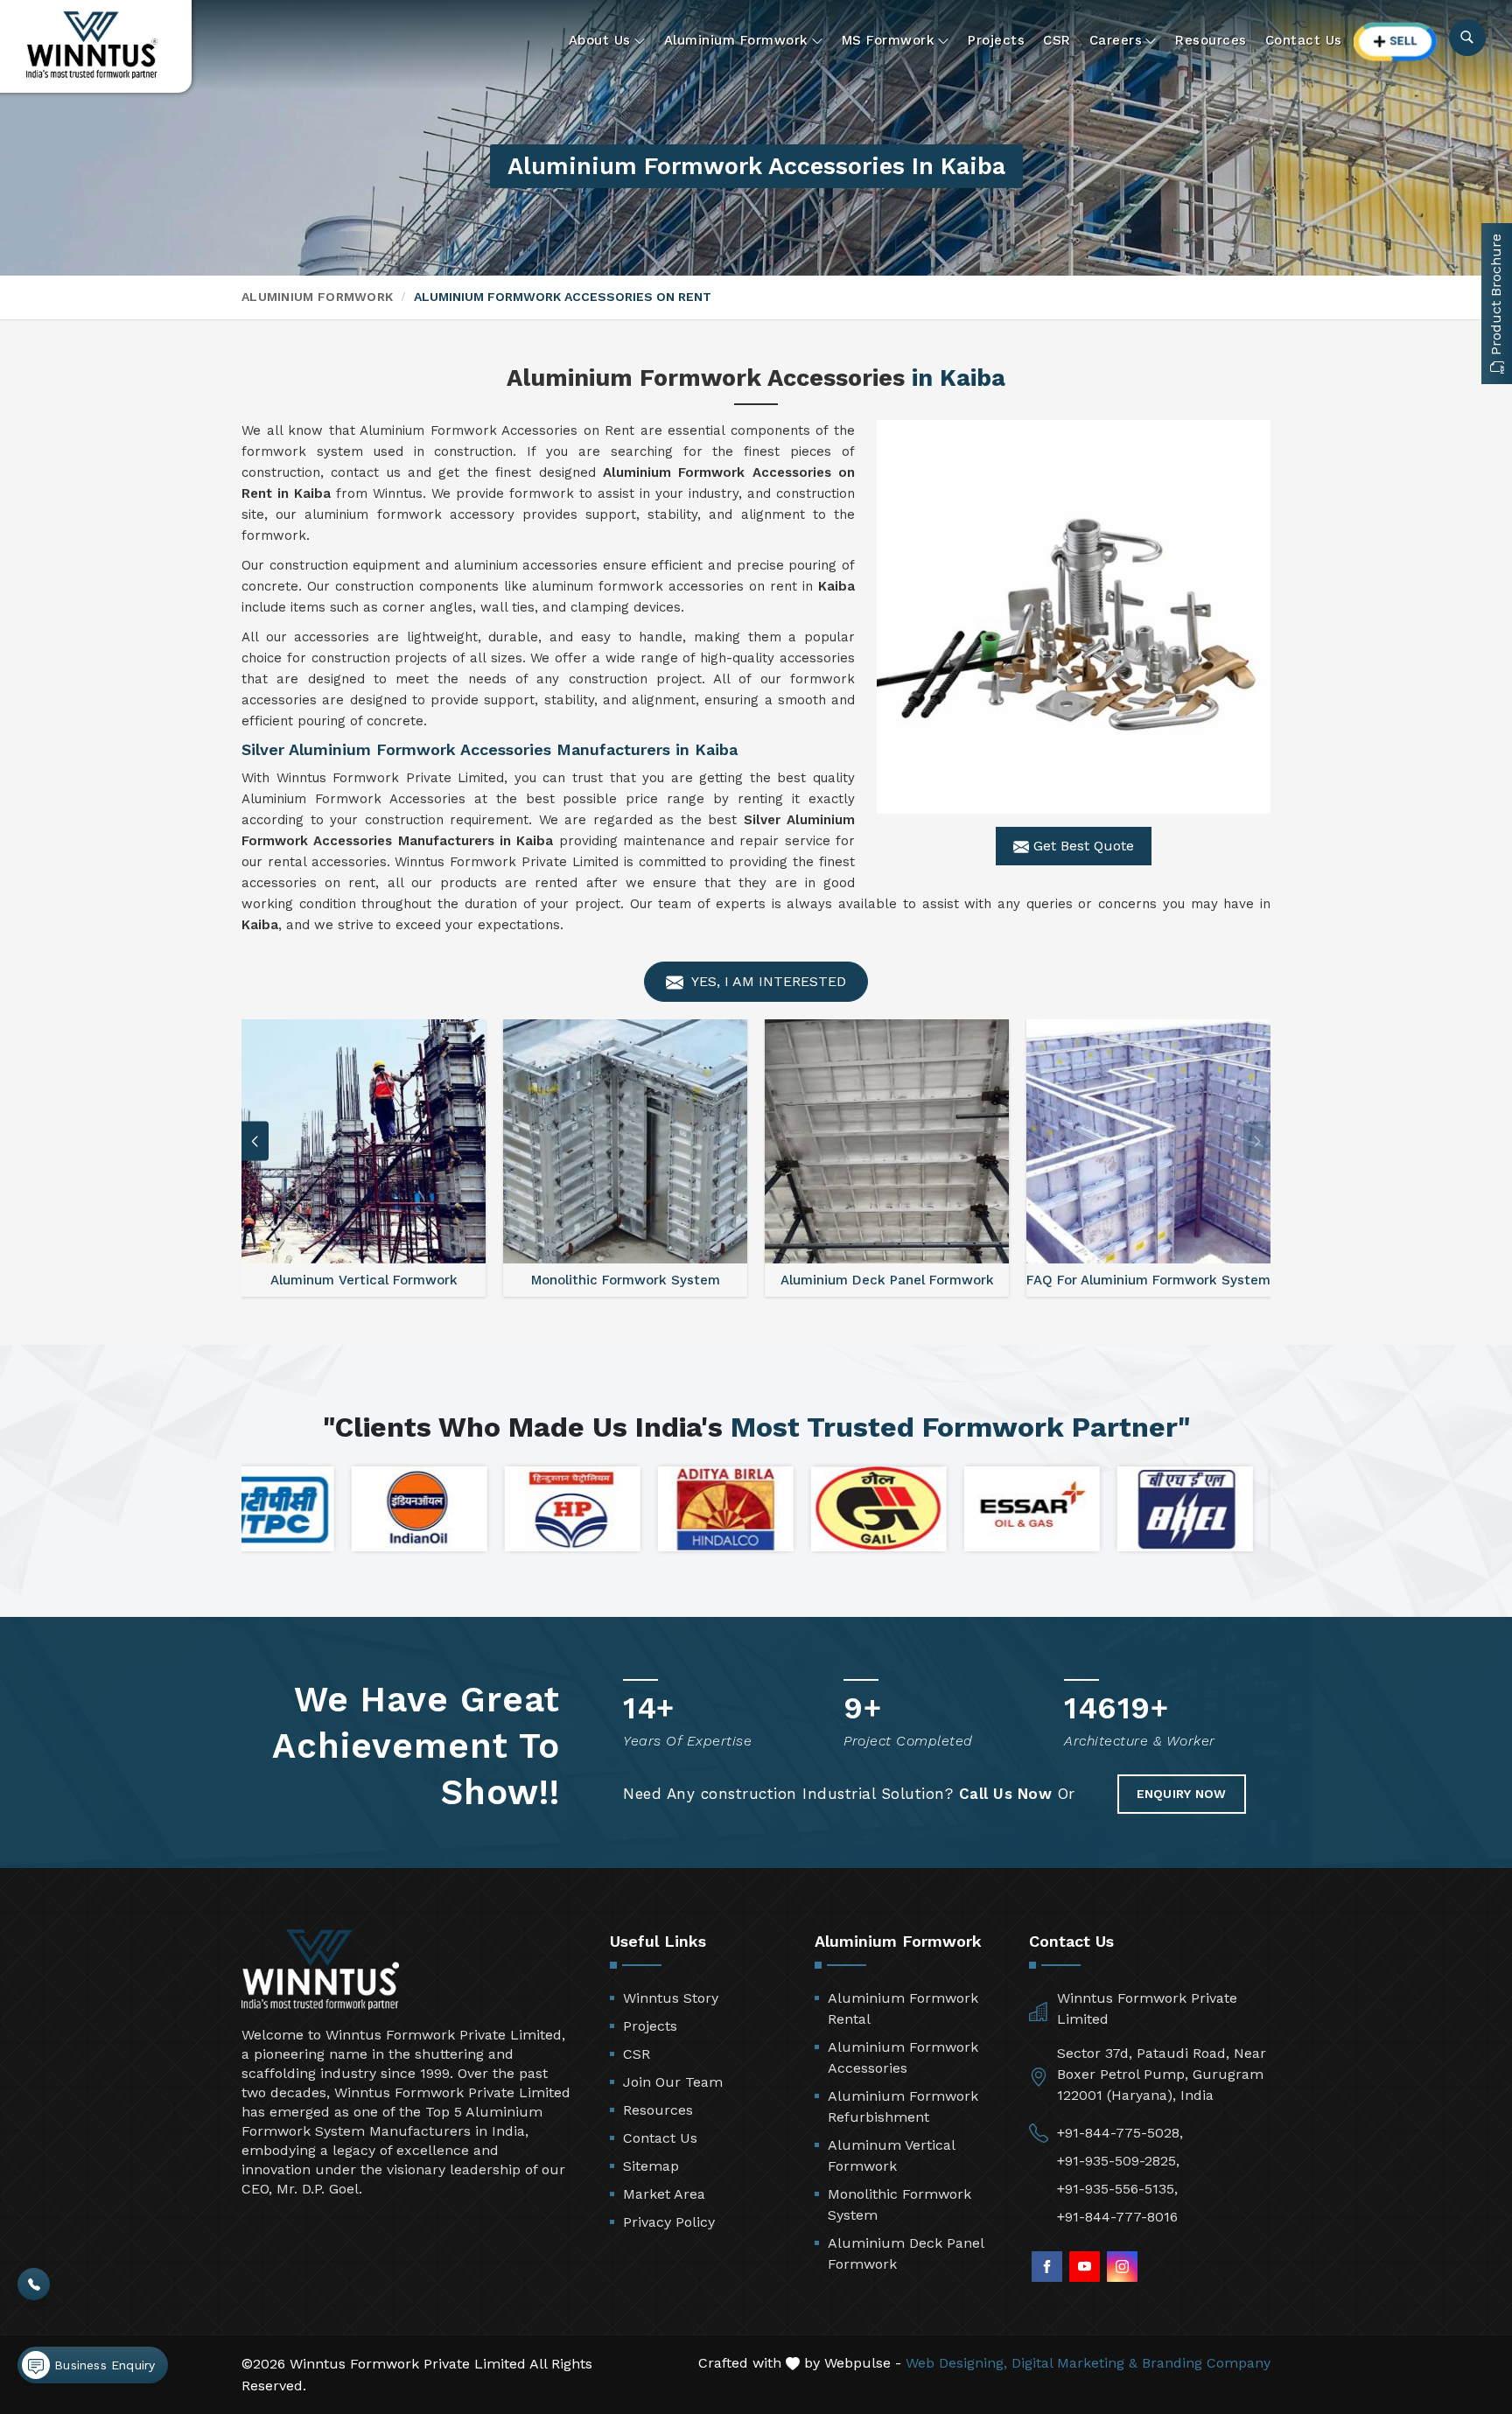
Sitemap (651, 2166)
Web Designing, (956, 2363)
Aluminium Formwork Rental (903, 2008)
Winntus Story (671, 1998)
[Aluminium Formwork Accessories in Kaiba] (1074, 617)
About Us (600, 40)
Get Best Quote (1081, 846)
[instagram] (1122, 2267)
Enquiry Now (1182, 1794)
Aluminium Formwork (736, 40)
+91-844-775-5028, (1120, 2133)
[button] (1257, 1141)
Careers (1116, 40)
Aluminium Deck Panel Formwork (906, 2253)
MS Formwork (889, 40)
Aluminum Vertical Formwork (891, 2155)
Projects (996, 40)
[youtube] (1085, 2267)
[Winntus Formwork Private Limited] (92, 45)
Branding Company (1206, 2363)
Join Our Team (673, 2082)
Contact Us (1304, 40)
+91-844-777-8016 (1117, 2217)
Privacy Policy (669, 2222)
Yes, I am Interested (767, 981)
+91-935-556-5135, (1117, 2189)
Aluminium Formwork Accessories (903, 2057)
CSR (1057, 40)
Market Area (664, 2194)
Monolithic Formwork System (899, 2204)
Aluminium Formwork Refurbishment (903, 2106)
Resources (1211, 40)
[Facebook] (1047, 2267)
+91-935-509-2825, (1118, 2161)
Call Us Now (1006, 1794)
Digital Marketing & (1074, 2363)
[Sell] (1396, 42)
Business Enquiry (102, 2365)
